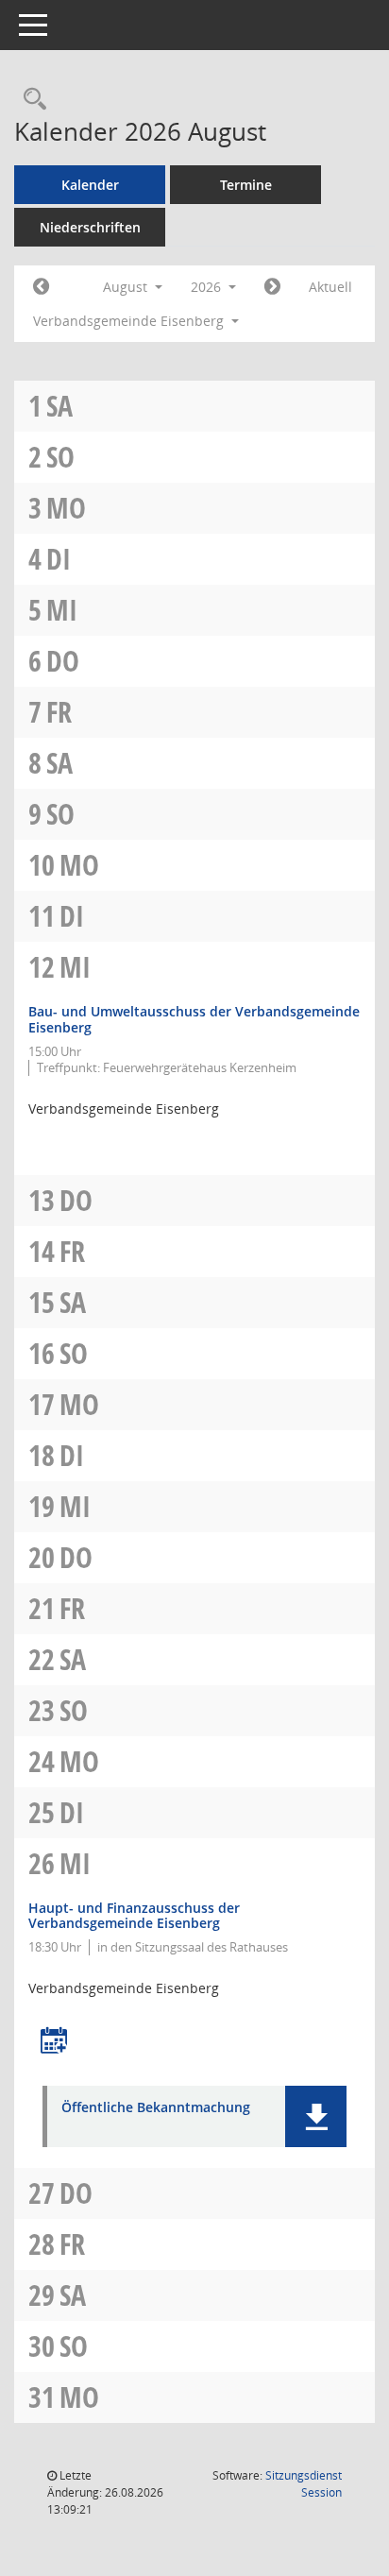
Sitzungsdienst (304, 2484)
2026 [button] (208, 287)
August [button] (127, 287)
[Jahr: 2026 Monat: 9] (272, 287)
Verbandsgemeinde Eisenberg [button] (130, 321)
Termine (246, 185)
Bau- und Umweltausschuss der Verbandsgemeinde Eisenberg (194, 1019)
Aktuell (330, 287)
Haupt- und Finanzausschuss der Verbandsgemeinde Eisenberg (134, 1916)
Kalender (90, 185)
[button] (316, 2116)
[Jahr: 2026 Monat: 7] (41, 287)
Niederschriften (90, 227)
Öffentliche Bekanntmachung (156, 2108)
